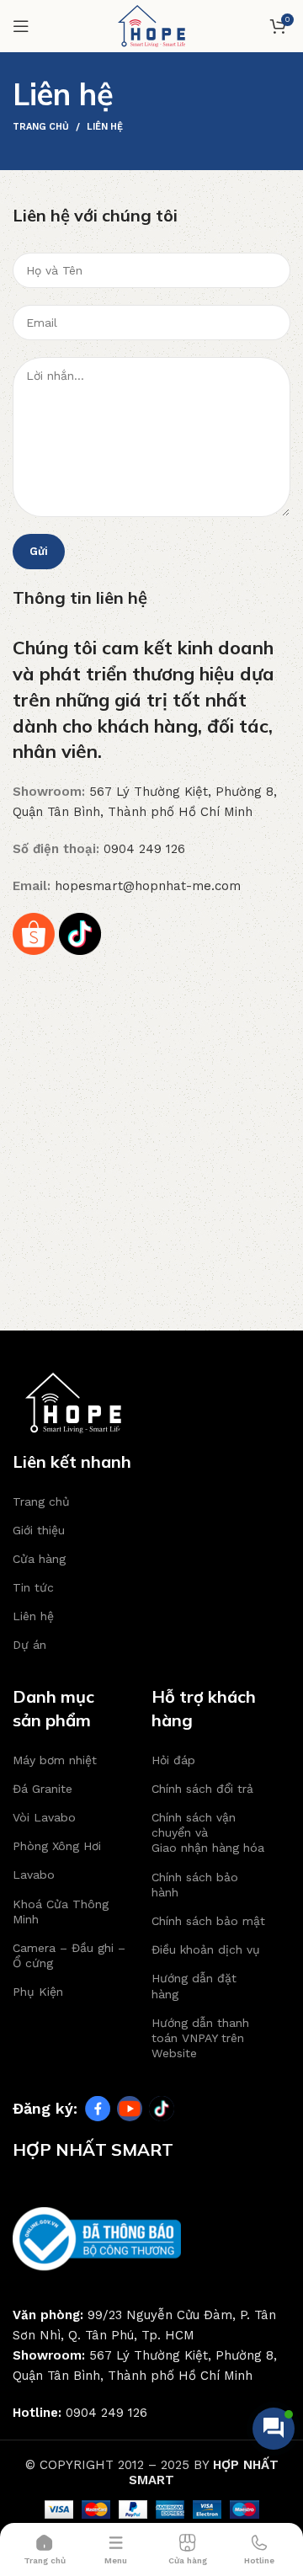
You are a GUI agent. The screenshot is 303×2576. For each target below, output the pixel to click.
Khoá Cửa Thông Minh (61, 1912)
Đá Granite (43, 1789)
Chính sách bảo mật (208, 1921)
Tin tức (33, 1587)
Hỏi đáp (173, 1760)
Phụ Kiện (38, 1992)
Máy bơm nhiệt (55, 1760)
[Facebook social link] (98, 2109)
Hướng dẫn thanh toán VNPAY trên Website (200, 2038)
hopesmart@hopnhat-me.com (148, 886)
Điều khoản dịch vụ (206, 1949)
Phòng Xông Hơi (57, 1846)
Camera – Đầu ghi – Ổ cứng (69, 1955)
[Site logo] (151, 25)
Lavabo (34, 1875)
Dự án (29, 1645)
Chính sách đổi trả (202, 1789)
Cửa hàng (39, 1559)
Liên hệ (33, 1616)
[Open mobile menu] (21, 26)
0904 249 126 (144, 849)
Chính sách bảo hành (195, 1885)
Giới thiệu (39, 1530)
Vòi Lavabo (44, 1817)
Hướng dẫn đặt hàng (194, 1986)
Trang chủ (41, 127)
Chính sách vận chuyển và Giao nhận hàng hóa (208, 1832)
